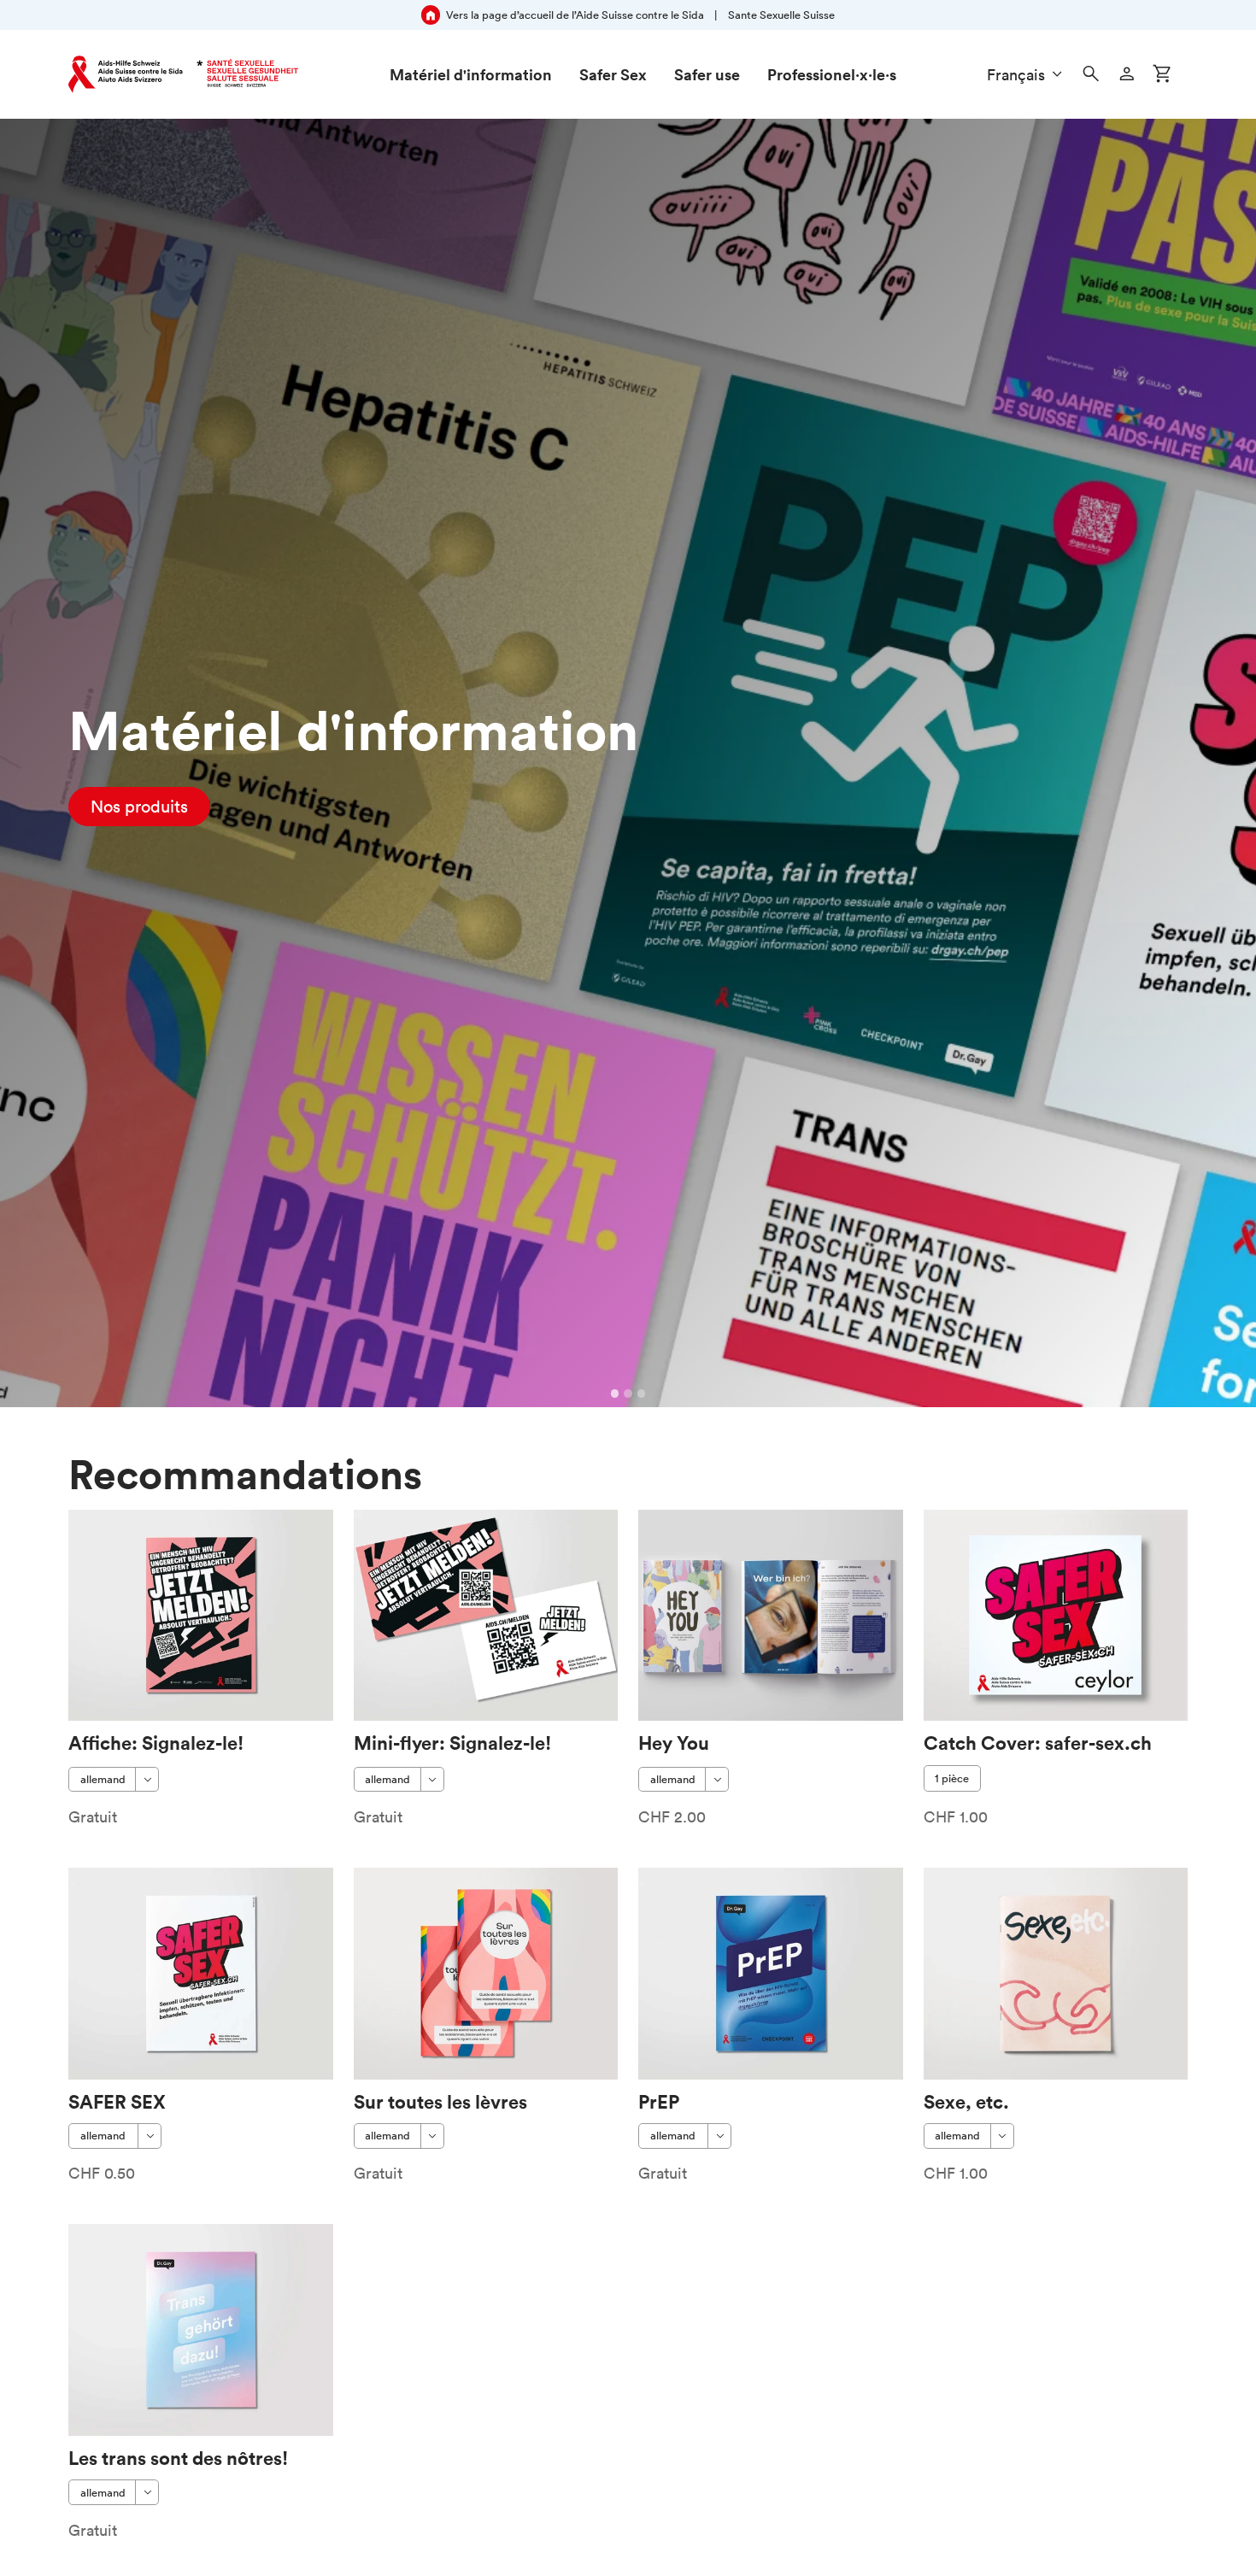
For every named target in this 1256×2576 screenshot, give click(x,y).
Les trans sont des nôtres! (178, 2458)
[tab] (615, 1394)
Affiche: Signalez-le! (156, 1743)
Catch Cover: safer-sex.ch (1038, 1743)
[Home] (183, 74)
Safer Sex (613, 74)
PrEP (659, 2101)
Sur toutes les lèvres (440, 2101)
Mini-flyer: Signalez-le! (452, 1743)
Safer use (707, 74)
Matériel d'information (471, 74)
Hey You (674, 1743)
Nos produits (139, 807)
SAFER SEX (117, 2101)
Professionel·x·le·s (832, 74)
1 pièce (952, 1778)
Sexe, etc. (966, 2101)
